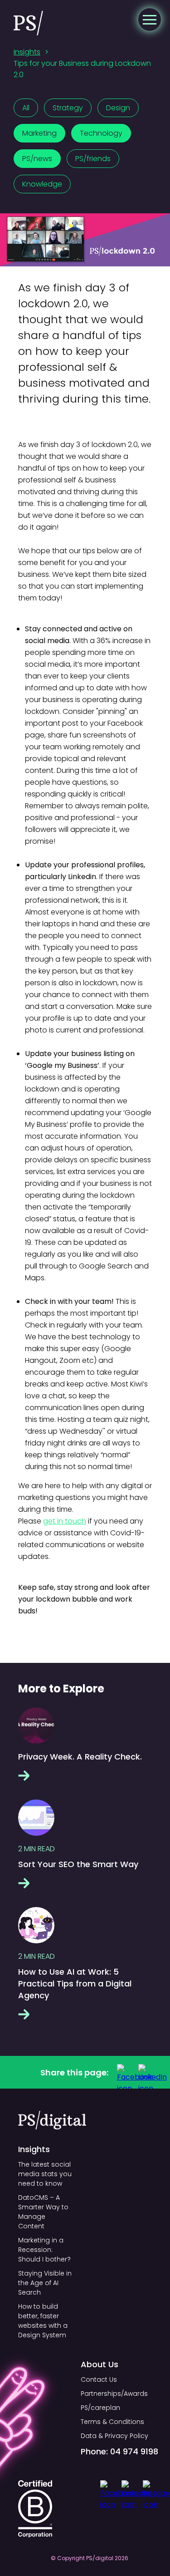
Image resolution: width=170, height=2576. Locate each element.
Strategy (68, 108)
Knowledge (42, 184)
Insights (27, 52)
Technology (101, 133)
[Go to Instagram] (152, 2489)
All (26, 108)
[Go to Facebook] (125, 2072)
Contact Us (99, 2379)
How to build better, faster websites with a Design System (43, 2321)
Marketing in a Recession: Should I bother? (44, 2250)
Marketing (39, 133)
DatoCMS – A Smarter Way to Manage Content (43, 2212)
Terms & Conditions (112, 2422)
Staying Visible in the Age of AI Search (45, 2283)
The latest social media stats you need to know (45, 2174)
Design (118, 108)
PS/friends (93, 159)
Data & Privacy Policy (114, 2436)
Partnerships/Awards (114, 2394)
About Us (100, 2364)
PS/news (37, 159)
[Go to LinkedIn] (146, 2072)
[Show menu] (150, 20)
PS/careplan (100, 2408)
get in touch (65, 1521)
